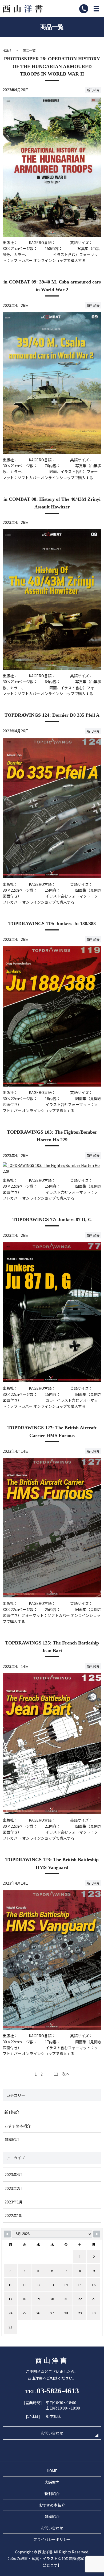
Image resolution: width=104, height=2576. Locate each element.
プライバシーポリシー (52, 2539)
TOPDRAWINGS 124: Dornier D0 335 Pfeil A (52, 715)
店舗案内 (52, 2482)
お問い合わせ (52, 2433)
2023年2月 (14, 2188)
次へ (66, 2074)
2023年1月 (14, 2202)
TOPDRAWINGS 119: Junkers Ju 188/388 (52, 924)
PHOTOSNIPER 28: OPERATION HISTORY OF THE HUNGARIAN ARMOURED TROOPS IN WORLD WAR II (52, 66)
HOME (7, 50)
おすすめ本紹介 (18, 2126)
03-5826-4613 (58, 2391)
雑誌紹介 (12, 2139)
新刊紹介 (93, 90)
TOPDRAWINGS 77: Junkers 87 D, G (52, 1220)
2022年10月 (15, 2215)
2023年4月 (14, 2174)
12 (56, 2074)
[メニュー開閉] (96, 9)
